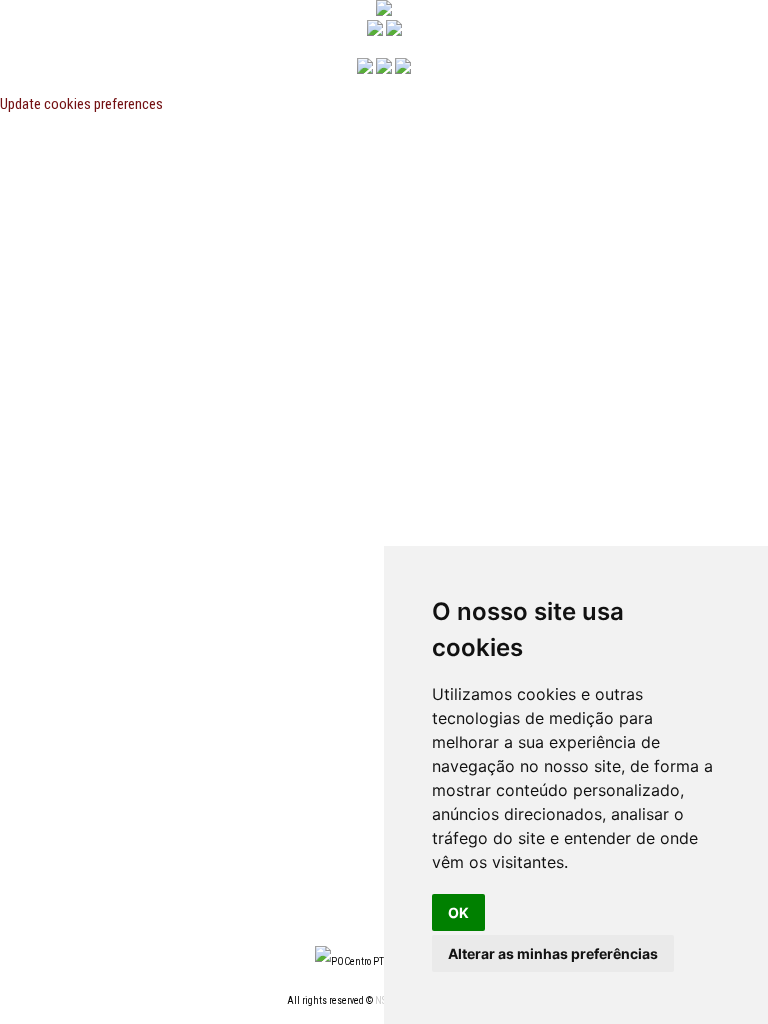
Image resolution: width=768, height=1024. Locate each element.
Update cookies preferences (81, 104)
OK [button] (458, 912)
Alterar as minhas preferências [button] (553, 953)
